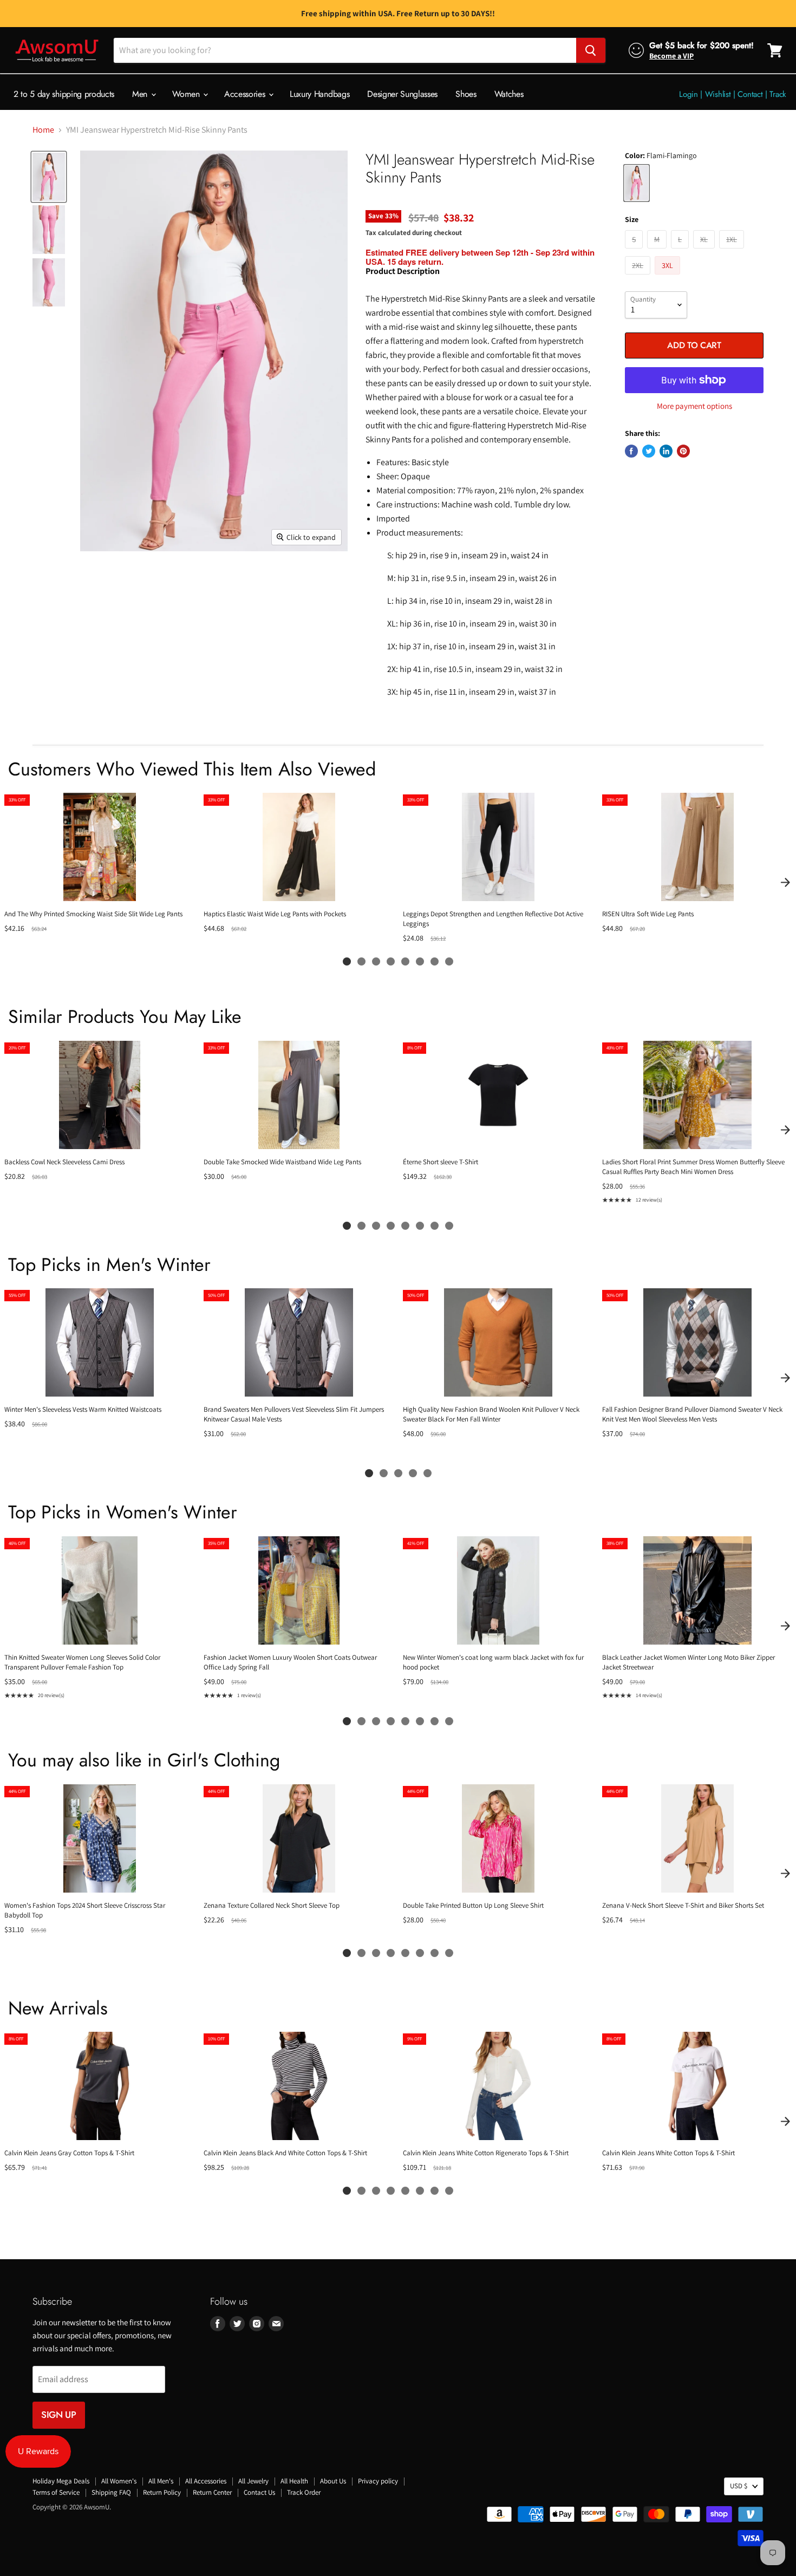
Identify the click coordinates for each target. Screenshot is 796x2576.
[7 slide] (435, 961)
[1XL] (733, 251)
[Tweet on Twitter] (649, 451)
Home (43, 130)
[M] (658, 251)
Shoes (466, 94)
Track (778, 94)
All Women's (119, 2481)
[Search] (591, 50)
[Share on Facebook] (631, 451)
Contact (750, 94)
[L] (681, 251)
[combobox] (345, 50)
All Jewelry (253, 2481)
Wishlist (718, 94)
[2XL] (639, 277)
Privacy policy (378, 2481)
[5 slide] (405, 961)
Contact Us (259, 2492)
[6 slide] (420, 961)
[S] (635, 251)
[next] (785, 882)
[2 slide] (361, 961)
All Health (294, 2481)
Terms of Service (56, 2492)
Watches (509, 94)
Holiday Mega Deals (61, 2481)
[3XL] (669, 277)
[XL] (705, 251)
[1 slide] (347, 961)
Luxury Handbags (319, 94)
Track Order (304, 2492)
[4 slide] (391, 961)
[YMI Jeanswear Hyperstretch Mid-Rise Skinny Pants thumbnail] (49, 177)
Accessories (246, 94)
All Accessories (206, 2481)
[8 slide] (449, 961)
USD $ (739, 2486)
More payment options (694, 406)
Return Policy (162, 2492)
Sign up (59, 2415)
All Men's (161, 2481)
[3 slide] (376, 961)
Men (141, 94)
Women (187, 94)
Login (689, 94)
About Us (333, 2481)
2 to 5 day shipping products (64, 94)
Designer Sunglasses (402, 94)
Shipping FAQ (111, 2492)
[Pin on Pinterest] (683, 451)
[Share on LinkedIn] (666, 451)
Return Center (212, 2492)
